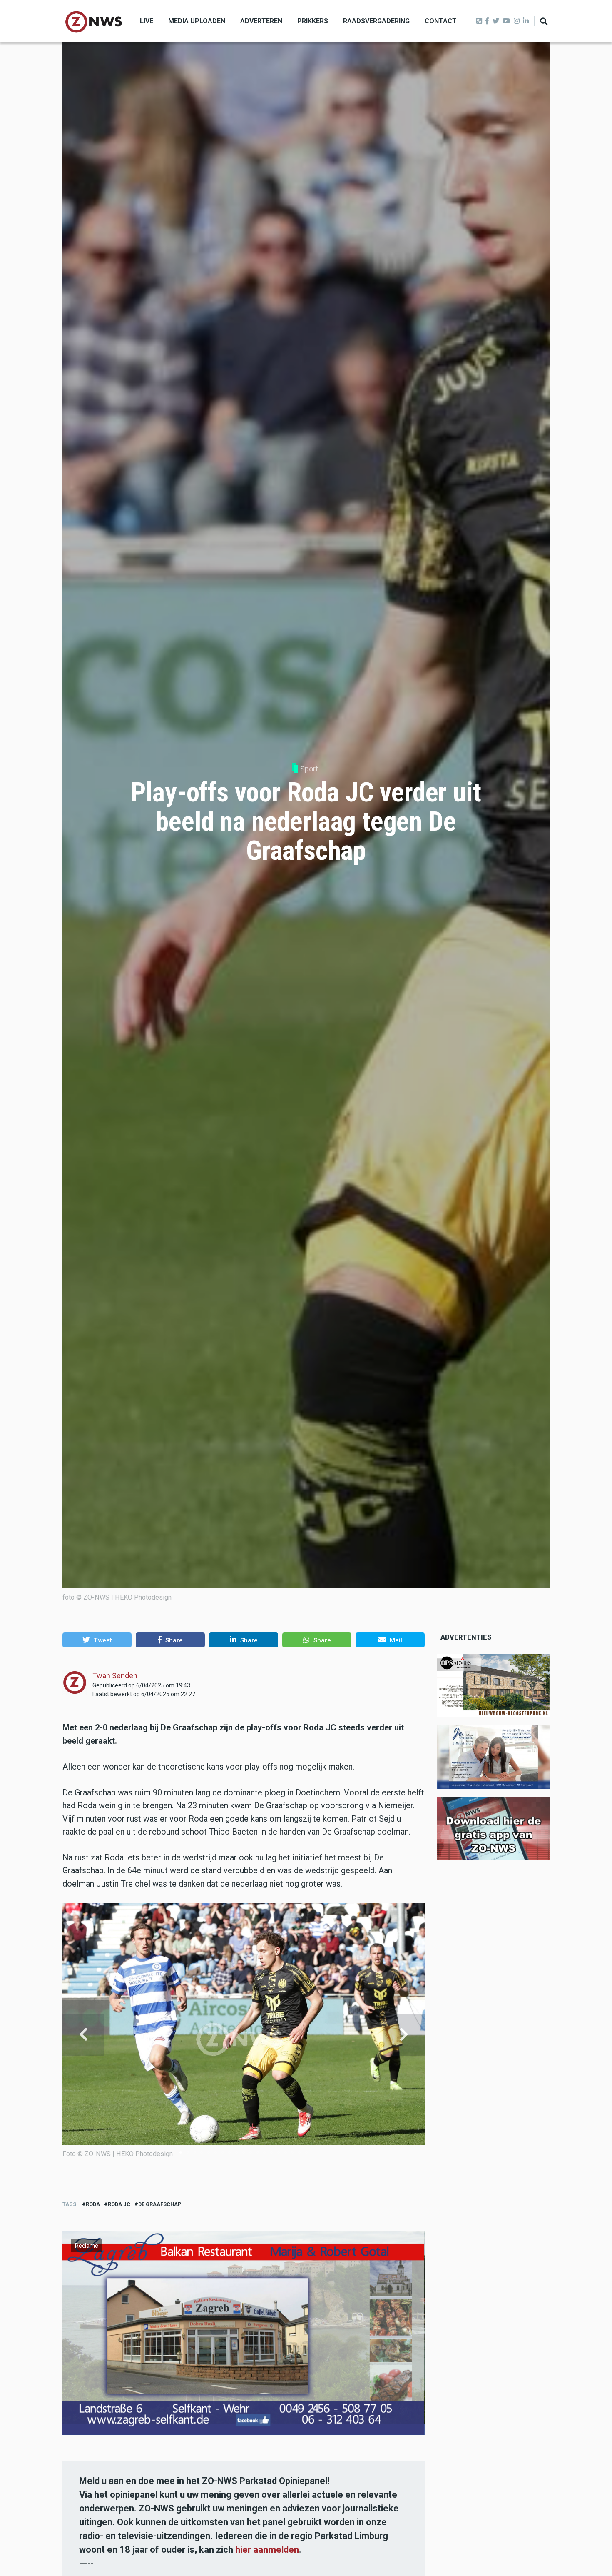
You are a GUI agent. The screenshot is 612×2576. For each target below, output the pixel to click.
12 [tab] (258, 2152)
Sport (309, 769)
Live (147, 21)
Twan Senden (115, 1676)
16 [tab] (286, 2152)
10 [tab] (244, 2152)
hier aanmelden (267, 2550)
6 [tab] (216, 2152)
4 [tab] (202, 2152)
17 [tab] (292, 2152)
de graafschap (160, 2204)
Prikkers (313, 21)
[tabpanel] (244, 2035)
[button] (97, 1640)
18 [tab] (299, 2152)
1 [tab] (181, 2152)
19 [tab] (306, 2152)
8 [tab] (229, 2152)
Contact (441, 21)
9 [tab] (236, 2152)
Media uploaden (197, 21)
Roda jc (119, 2204)
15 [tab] (279, 2152)
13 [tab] (264, 2152)
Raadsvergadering (376, 21)
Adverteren (261, 21)
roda (93, 2204)
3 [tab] (195, 2152)
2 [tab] (188, 2152)
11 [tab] (251, 2152)
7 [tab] (223, 2152)
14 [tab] (271, 2152)
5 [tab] (209, 2152)
